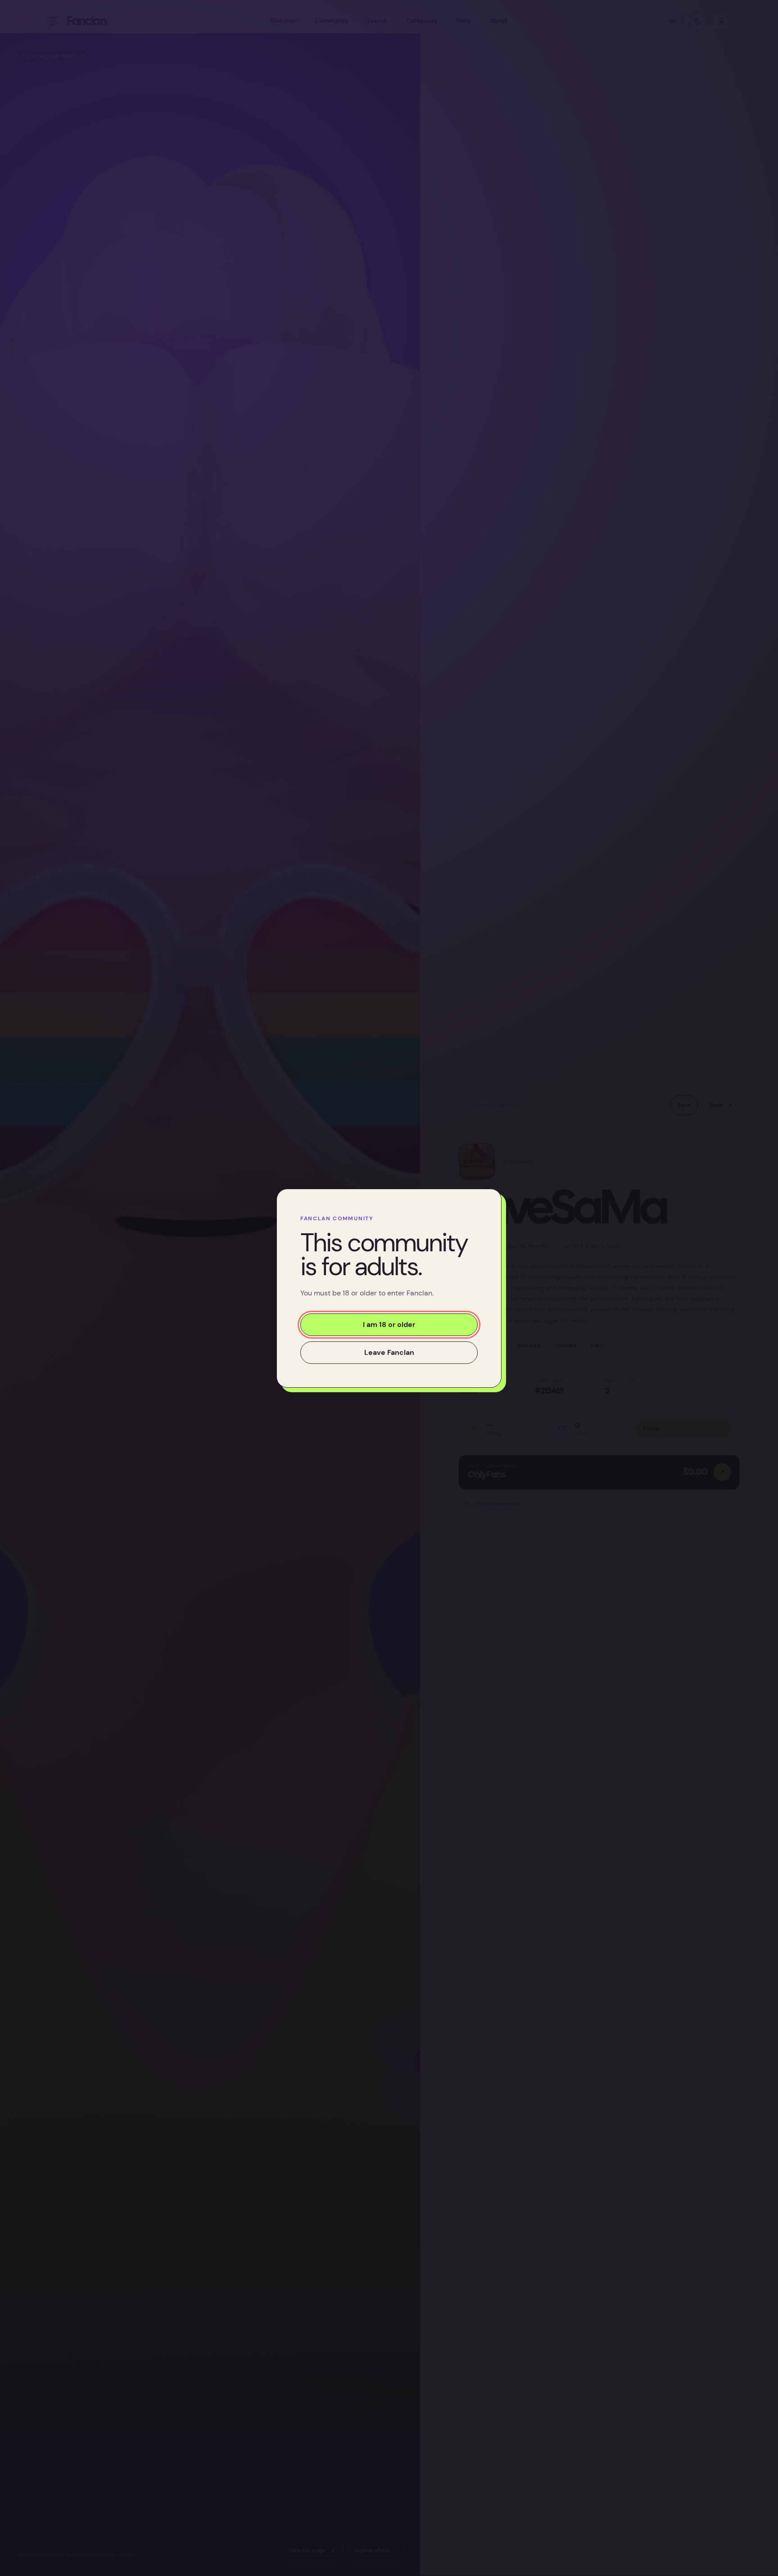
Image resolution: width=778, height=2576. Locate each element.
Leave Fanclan (389, 1352)
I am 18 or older (389, 1324)
